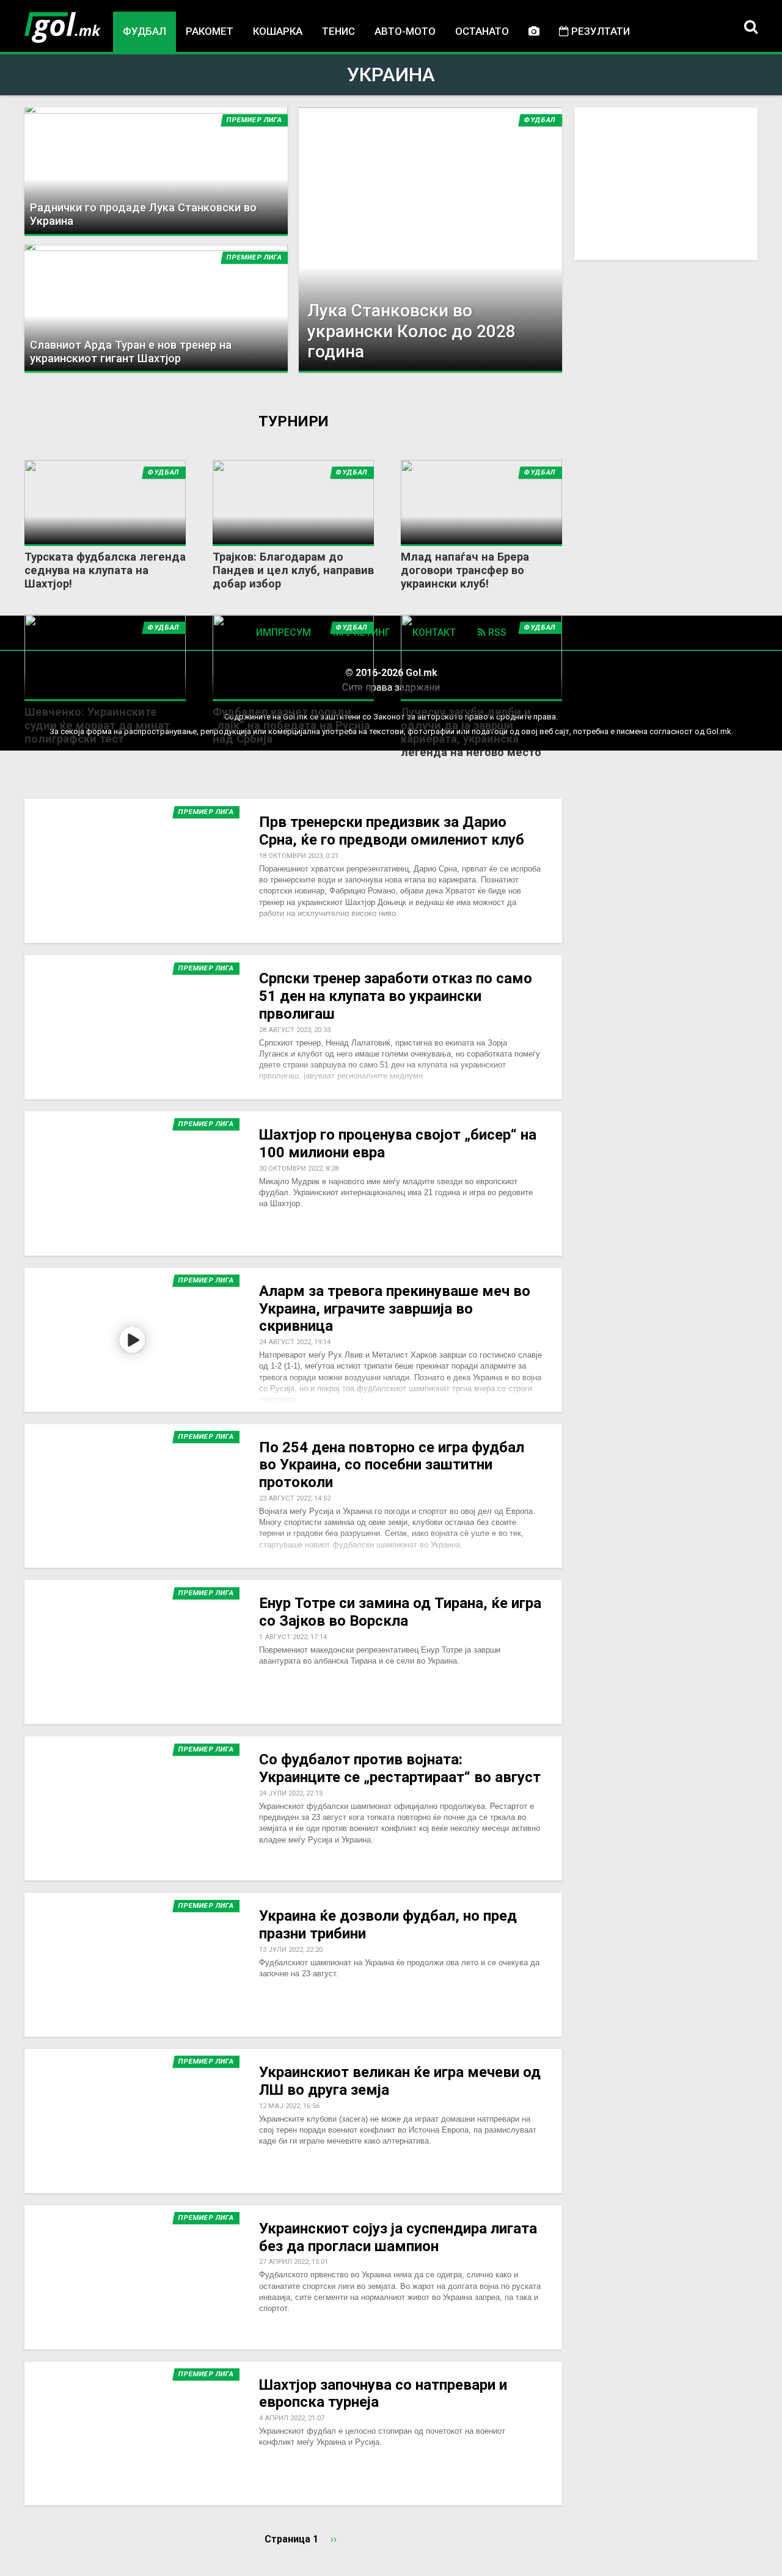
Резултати (599, 31)
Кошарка (278, 31)
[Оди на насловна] (63, 27)
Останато (482, 31)
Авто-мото (405, 31)
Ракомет (210, 31)
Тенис (338, 31)
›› (334, 2539)
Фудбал (144, 31)
